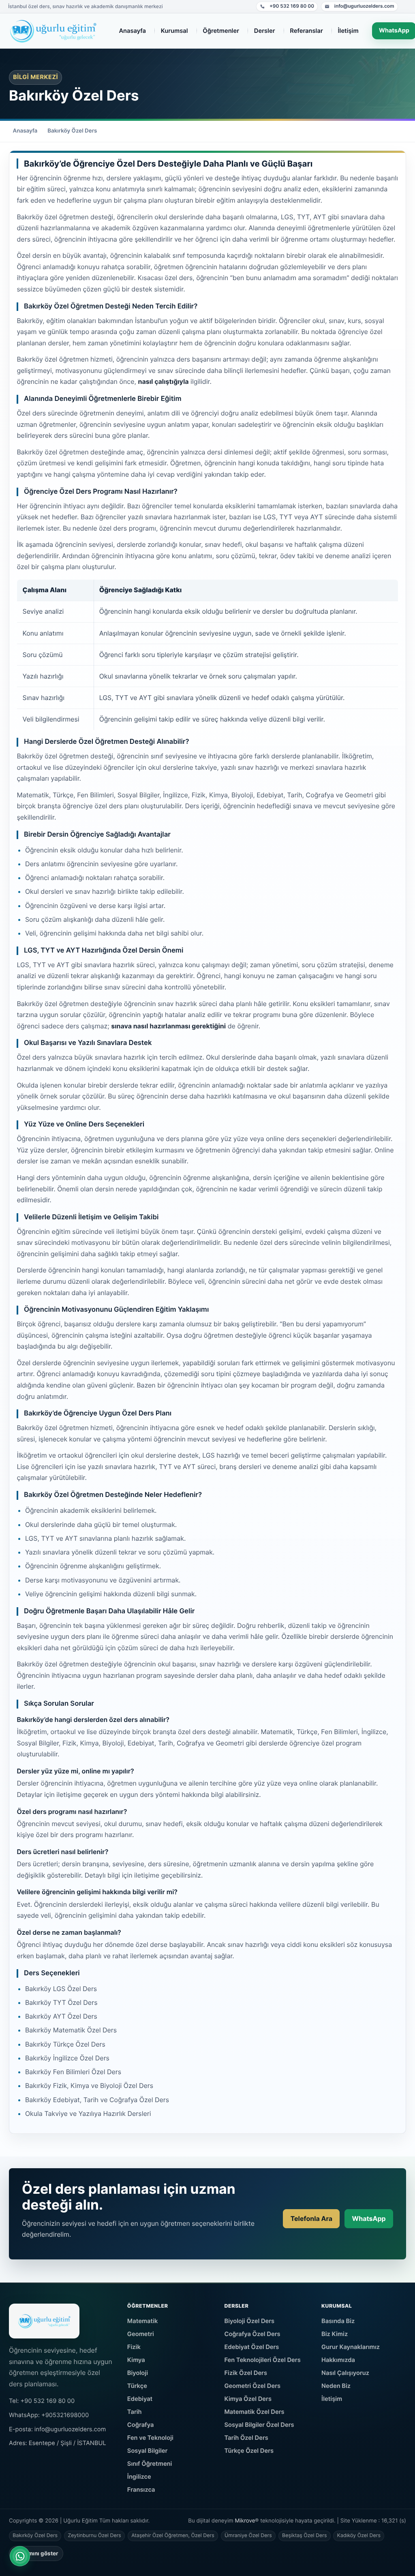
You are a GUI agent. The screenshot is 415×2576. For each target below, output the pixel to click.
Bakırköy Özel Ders (72, 131)
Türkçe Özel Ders (249, 2451)
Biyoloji (138, 2373)
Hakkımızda (338, 2360)
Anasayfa (25, 131)
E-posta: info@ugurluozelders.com (57, 2429)
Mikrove (245, 2521)
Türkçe (137, 2386)
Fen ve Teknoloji (150, 2438)
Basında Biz (338, 2321)
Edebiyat (140, 2399)
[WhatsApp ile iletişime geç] (20, 2556)
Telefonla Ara (311, 2218)
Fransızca (141, 2490)
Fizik (134, 2347)
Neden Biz (336, 2386)
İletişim (332, 2399)
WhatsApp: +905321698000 (49, 2415)
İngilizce (139, 2477)
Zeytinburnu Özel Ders (94, 2536)
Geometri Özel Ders (252, 2386)
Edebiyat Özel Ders (251, 2347)
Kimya (136, 2360)
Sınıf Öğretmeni (150, 2464)
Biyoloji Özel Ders (249, 2321)
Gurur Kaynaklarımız (351, 2347)
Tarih (135, 2412)
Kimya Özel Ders (248, 2399)
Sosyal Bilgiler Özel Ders (259, 2425)
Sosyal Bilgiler (148, 2451)
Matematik (143, 2321)
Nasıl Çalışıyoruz (345, 2373)
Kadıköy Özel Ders (359, 2536)
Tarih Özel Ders (246, 2438)
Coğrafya (141, 2425)
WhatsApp (369, 2218)
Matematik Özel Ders (254, 2412)
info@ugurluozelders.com (359, 7)
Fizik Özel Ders (246, 2373)
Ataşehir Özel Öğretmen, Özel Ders (173, 2536)
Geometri (141, 2334)
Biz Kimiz (335, 2334)
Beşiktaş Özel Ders (304, 2536)
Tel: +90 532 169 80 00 (42, 2401)
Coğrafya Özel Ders (252, 2334)
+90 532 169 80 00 (287, 7)
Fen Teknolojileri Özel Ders (262, 2360)
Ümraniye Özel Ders (248, 2536)
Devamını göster (36, 2553)
